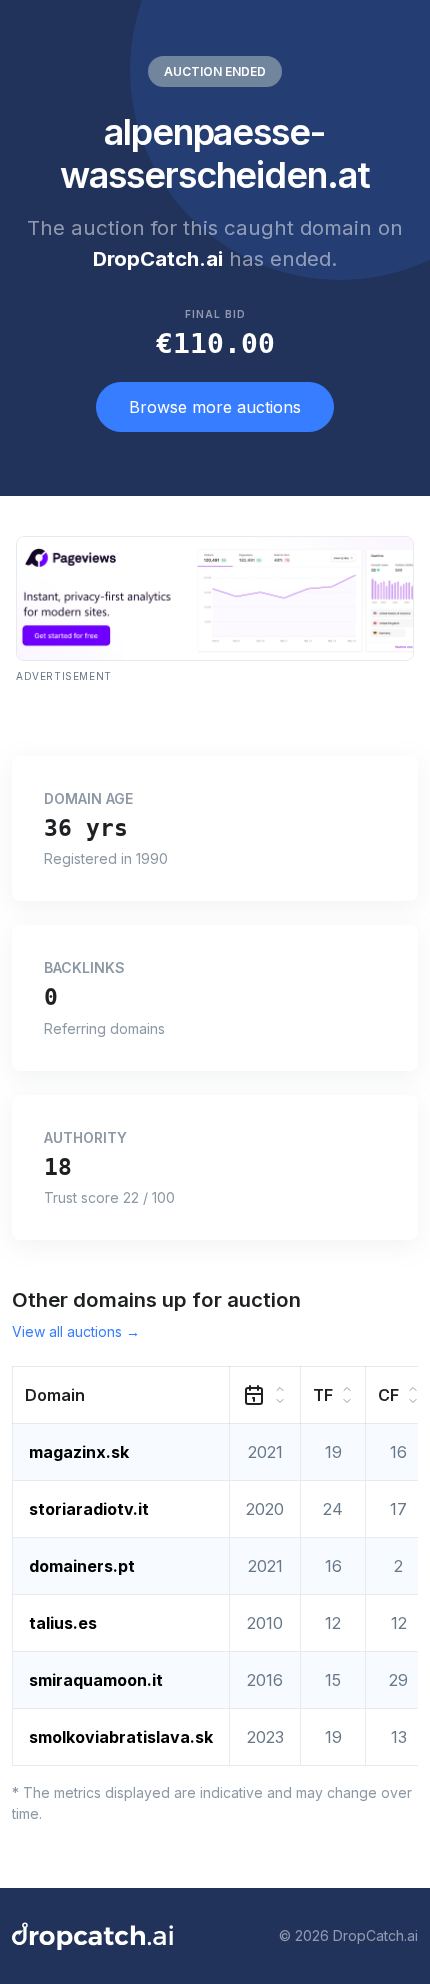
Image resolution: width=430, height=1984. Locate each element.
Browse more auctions (215, 407)
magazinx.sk (79, 1452)
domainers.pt (82, 1566)
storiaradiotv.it (89, 1509)
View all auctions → (76, 1331)
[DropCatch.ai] (92, 1936)
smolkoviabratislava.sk (121, 1737)
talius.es (63, 1623)
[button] (121, 1394)
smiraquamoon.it (96, 1680)
